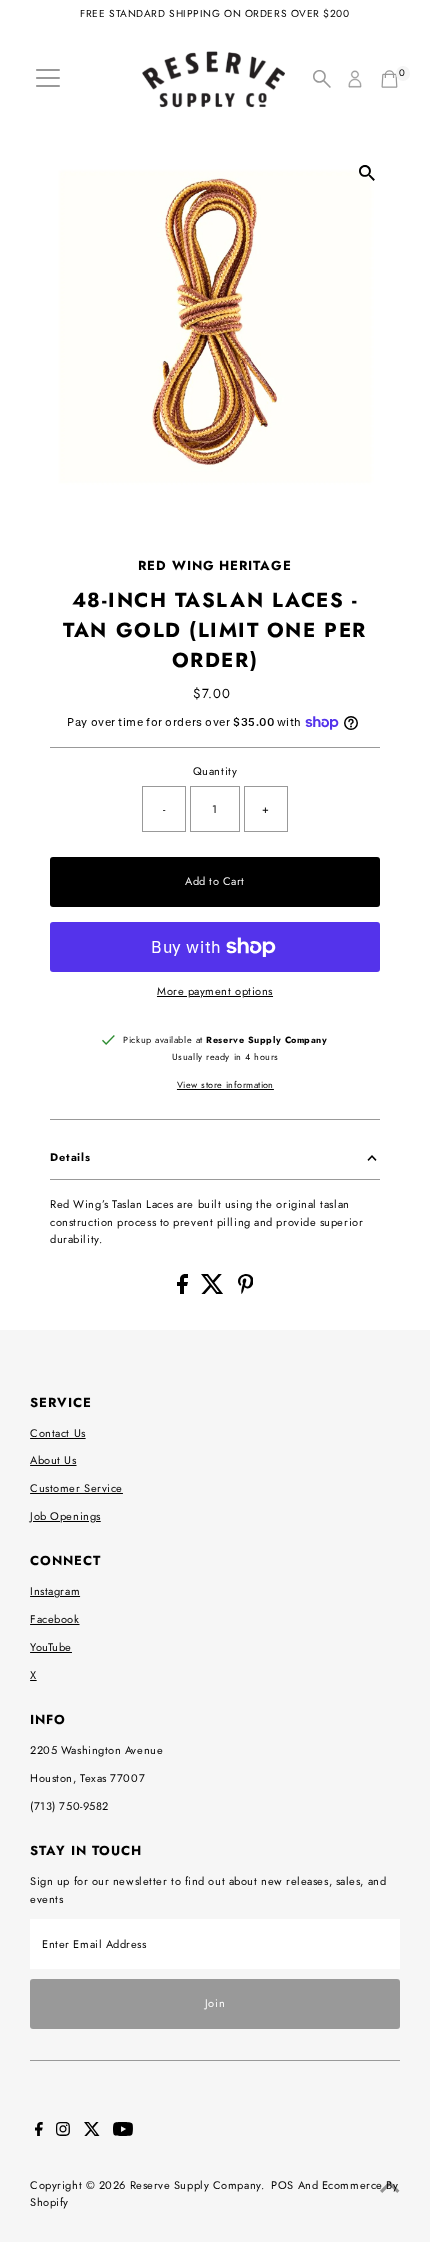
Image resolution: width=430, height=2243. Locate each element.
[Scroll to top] (390, 2188)
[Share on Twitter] (214, 1290)
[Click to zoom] (367, 173)
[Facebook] (39, 2132)
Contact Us (58, 1433)
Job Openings (65, 1516)
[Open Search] (322, 79)
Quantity (215, 771)
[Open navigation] (48, 79)
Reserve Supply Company (195, 2185)
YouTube (51, 1647)
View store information (225, 1084)
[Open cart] (389, 79)
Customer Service (76, 1488)
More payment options (215, 991)
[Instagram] (63, 2132)
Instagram (55, 1591)
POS (282, 2185)
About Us (53, 1460)
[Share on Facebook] (184, 1290)
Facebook (54, 1619)
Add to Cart (215, 881)
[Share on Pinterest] (246, 1290)
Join (215, 2003)
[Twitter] (92, 2132)
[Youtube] (123, 2132)
